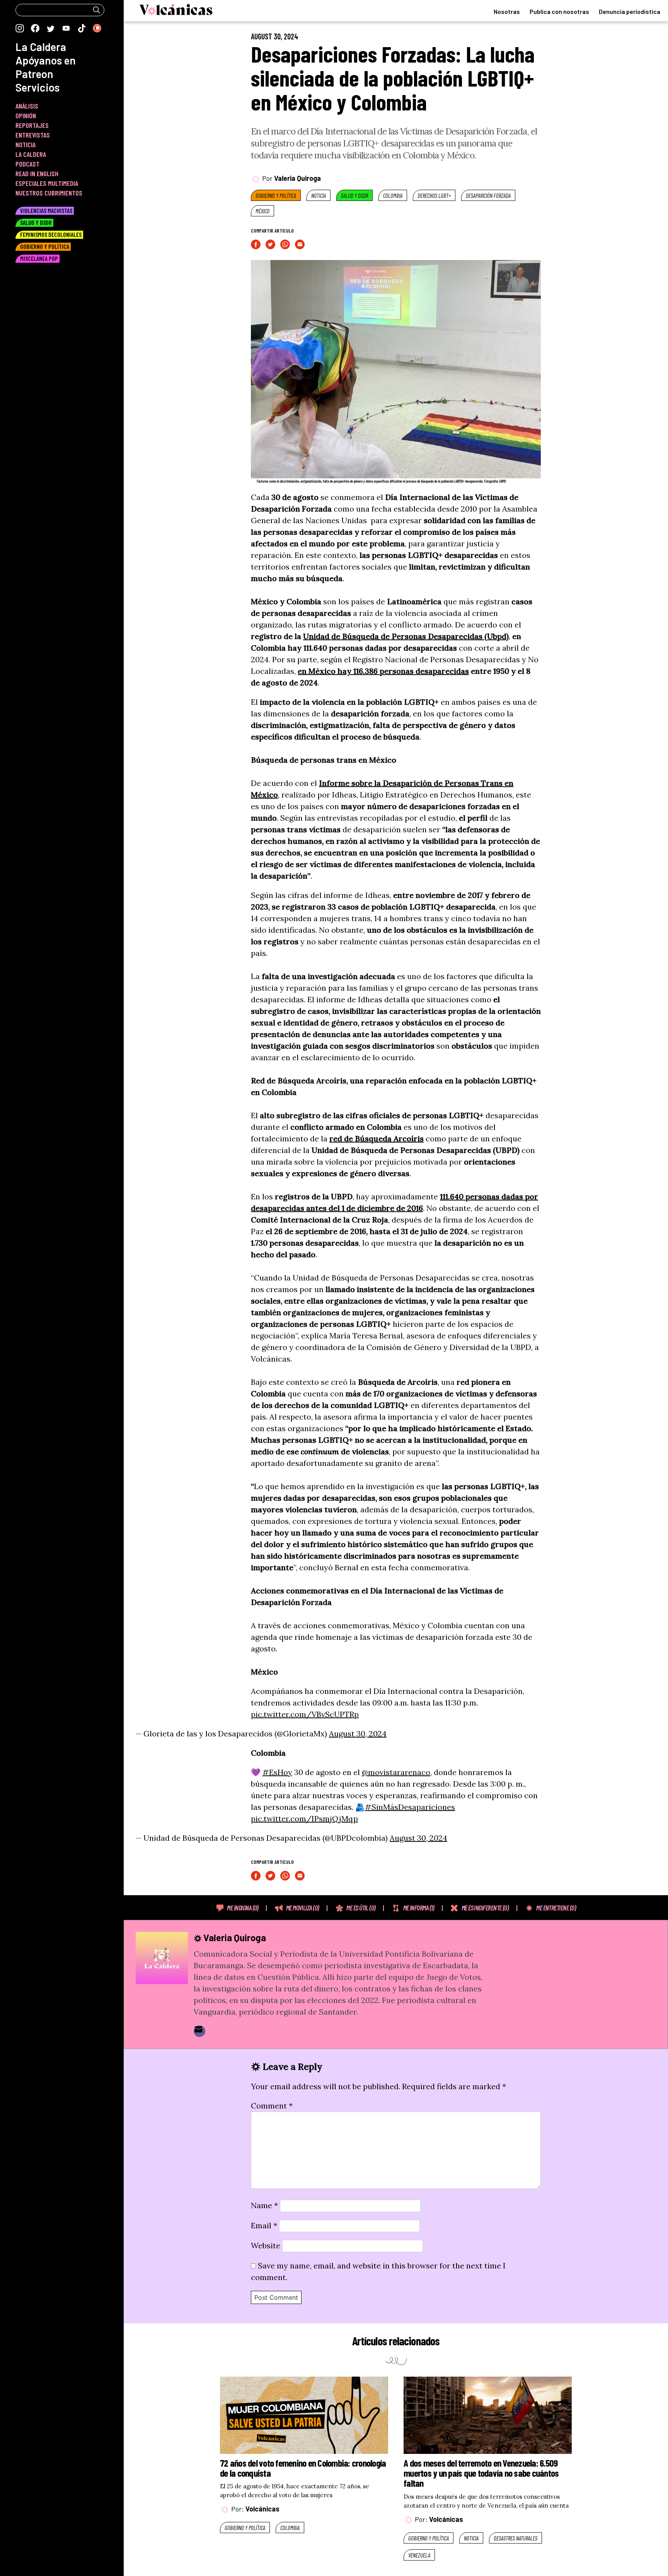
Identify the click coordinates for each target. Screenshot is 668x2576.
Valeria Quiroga (297, 178)
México (262, 211)
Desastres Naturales (515, 2538)
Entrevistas (33, 135)
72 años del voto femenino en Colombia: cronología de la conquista (303, 2468)
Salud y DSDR (354, 196)
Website (266, 2245)
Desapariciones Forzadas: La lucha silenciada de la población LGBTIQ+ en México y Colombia (393, 78)
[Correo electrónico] (199, 2031)
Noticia (319, 196)
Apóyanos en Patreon (46, 67)
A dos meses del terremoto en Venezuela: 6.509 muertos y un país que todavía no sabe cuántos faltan (481, 2473)
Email (264, 2225)
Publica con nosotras (559, 11)
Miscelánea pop (39, 258)
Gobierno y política (276, 196)
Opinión (26, 116)
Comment (272, 2106)
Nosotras (507, 11)
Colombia (393, 196)
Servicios (37, 87)
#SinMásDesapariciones (410, 1807)
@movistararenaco (396, 1772)
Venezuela (419, 2555)
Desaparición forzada (488, 196)
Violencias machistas (46, 210)
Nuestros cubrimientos (49, 193)
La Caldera (41, 47)
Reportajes (32, 125)
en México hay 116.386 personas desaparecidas (383, 671)
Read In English (37, 173)
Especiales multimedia (47, 183)
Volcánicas (262, 2509)
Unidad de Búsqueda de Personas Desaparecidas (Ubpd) (406, 636)
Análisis (27, 106)
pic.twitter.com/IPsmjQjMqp (304, 1819)
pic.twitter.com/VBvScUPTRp (305, 1714)
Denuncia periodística (630, 11)
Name (264, 2205)
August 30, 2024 (358, 1733)
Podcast (27, 164)
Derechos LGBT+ (434, 196)
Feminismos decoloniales (51, 234)
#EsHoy (277, 1772)
